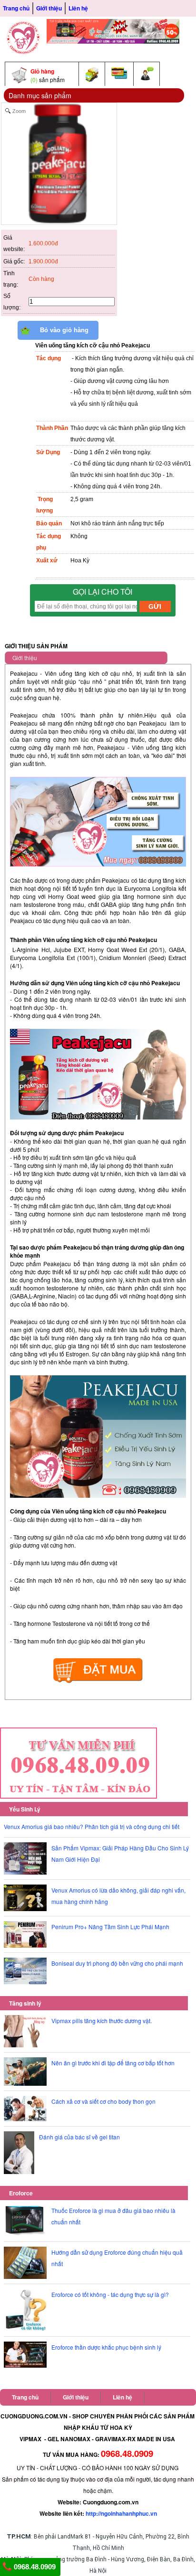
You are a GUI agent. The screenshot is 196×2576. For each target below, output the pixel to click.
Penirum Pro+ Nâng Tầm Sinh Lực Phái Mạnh (110, 1927)
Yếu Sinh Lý (25, 1809)
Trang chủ (16, 8)
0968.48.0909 (34, 2567)
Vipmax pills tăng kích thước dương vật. (102, 2021)
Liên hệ (78, 8)
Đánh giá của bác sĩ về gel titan (79, 2137)
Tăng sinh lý (25, 2003)
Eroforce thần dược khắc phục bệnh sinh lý (106, 2347)
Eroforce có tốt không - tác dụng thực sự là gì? (110, 2294)
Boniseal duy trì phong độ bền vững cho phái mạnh (117, 1963)
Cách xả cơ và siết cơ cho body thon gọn (103, 2101)
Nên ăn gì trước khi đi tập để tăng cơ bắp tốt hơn (113, 2063)
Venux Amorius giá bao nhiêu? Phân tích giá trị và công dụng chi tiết (92, 1826)
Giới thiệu (49, 8)
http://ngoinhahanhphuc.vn (121, 2513)
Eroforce (21, 2193)
